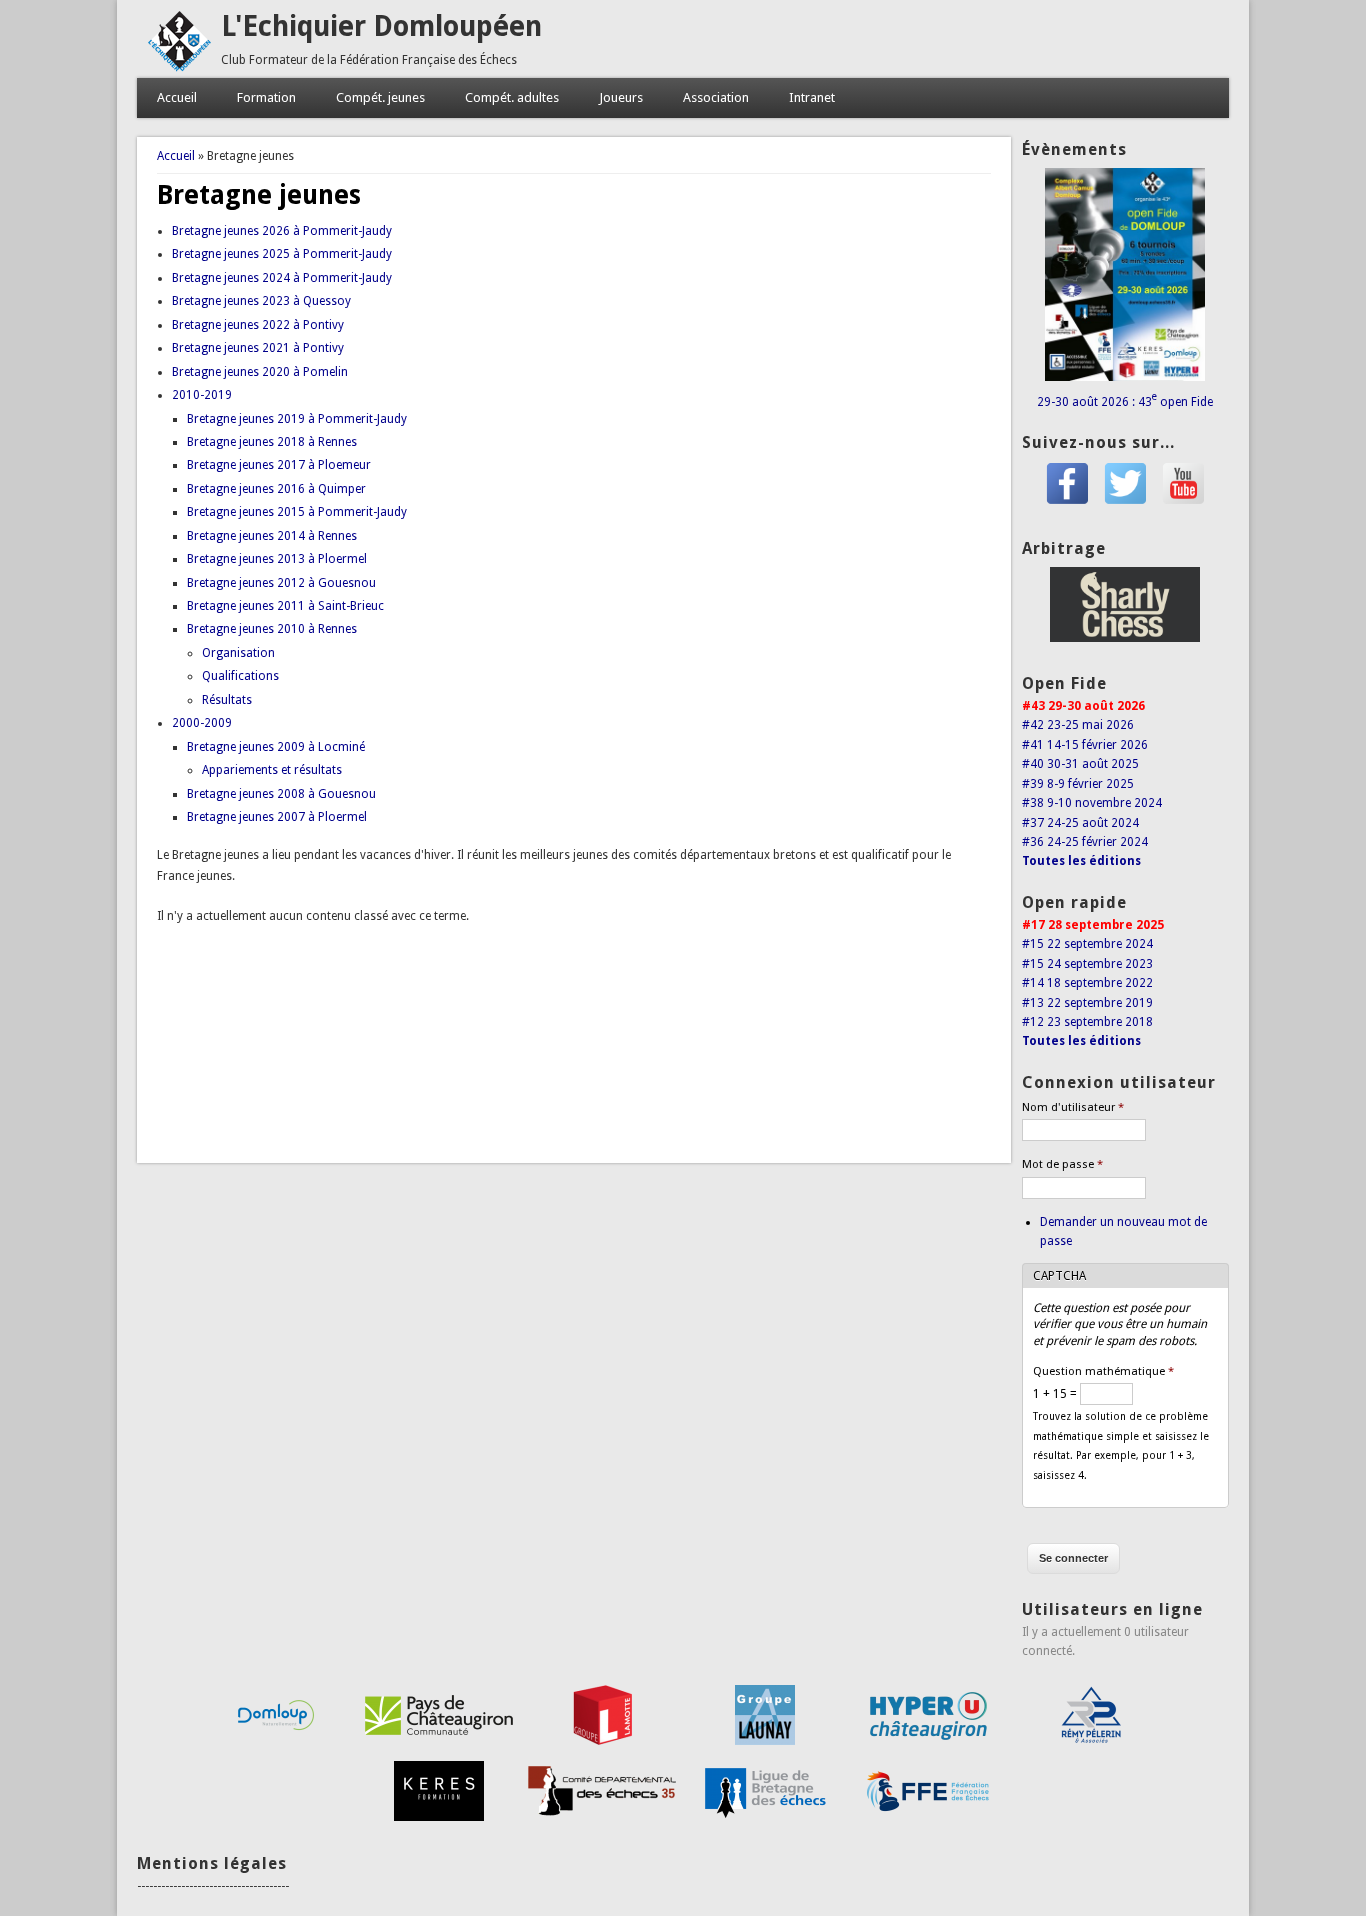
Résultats (227, 700)
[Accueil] (179, 68)
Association (716, 97)
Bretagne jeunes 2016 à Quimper (276, 489)
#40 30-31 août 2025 (1080, 764)
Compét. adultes (512, 97)
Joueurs (621, 97)
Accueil (177, 97)
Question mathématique (1103, 1371)
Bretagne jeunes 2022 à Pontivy (258, 325)
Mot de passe (1062, 1164)
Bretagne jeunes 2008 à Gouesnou (281, 794)
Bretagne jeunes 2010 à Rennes (272, 629)
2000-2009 (202, 723)
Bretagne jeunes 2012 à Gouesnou (281, 583)
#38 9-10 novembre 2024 (1092, 803)
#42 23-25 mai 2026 (1078, 725)
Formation (266, 97)
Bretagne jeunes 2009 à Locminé (276, 747)
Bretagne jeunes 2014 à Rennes (272, 536)
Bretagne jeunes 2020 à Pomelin (260, 372)
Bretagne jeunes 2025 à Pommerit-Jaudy (282, 254)
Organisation (238, 653)
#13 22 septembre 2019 (1087, 1003)
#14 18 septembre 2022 (1087, 983)
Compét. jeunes (380, 97)
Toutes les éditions (1081, 861)
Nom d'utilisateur (1073, 1107)
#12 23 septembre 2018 (1087, 1022)
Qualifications (240, 676)
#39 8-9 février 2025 (1078, 784)
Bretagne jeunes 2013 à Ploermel (277, 559)
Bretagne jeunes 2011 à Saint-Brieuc (285, 606)
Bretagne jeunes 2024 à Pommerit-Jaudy (282, 278)
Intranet (812, 97)
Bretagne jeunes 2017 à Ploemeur (279, 465)
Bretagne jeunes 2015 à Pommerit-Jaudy (297, 512)
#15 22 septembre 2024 (1087, 944)
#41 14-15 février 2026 (1085, 745)
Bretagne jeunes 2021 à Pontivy (258, 348)
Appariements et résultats (272, 770)
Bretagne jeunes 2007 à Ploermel (277, 817)
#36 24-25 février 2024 (1085, 842)
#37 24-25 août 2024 (1080, 823)
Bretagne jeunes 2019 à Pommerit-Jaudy (297, 419)
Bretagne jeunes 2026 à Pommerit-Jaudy (282, 231)
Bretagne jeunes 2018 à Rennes (272, 442)
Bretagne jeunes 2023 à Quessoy (261, 301)
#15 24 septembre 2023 (1087, 964)
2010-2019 (202, 395)
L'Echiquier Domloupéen (381, 26)
